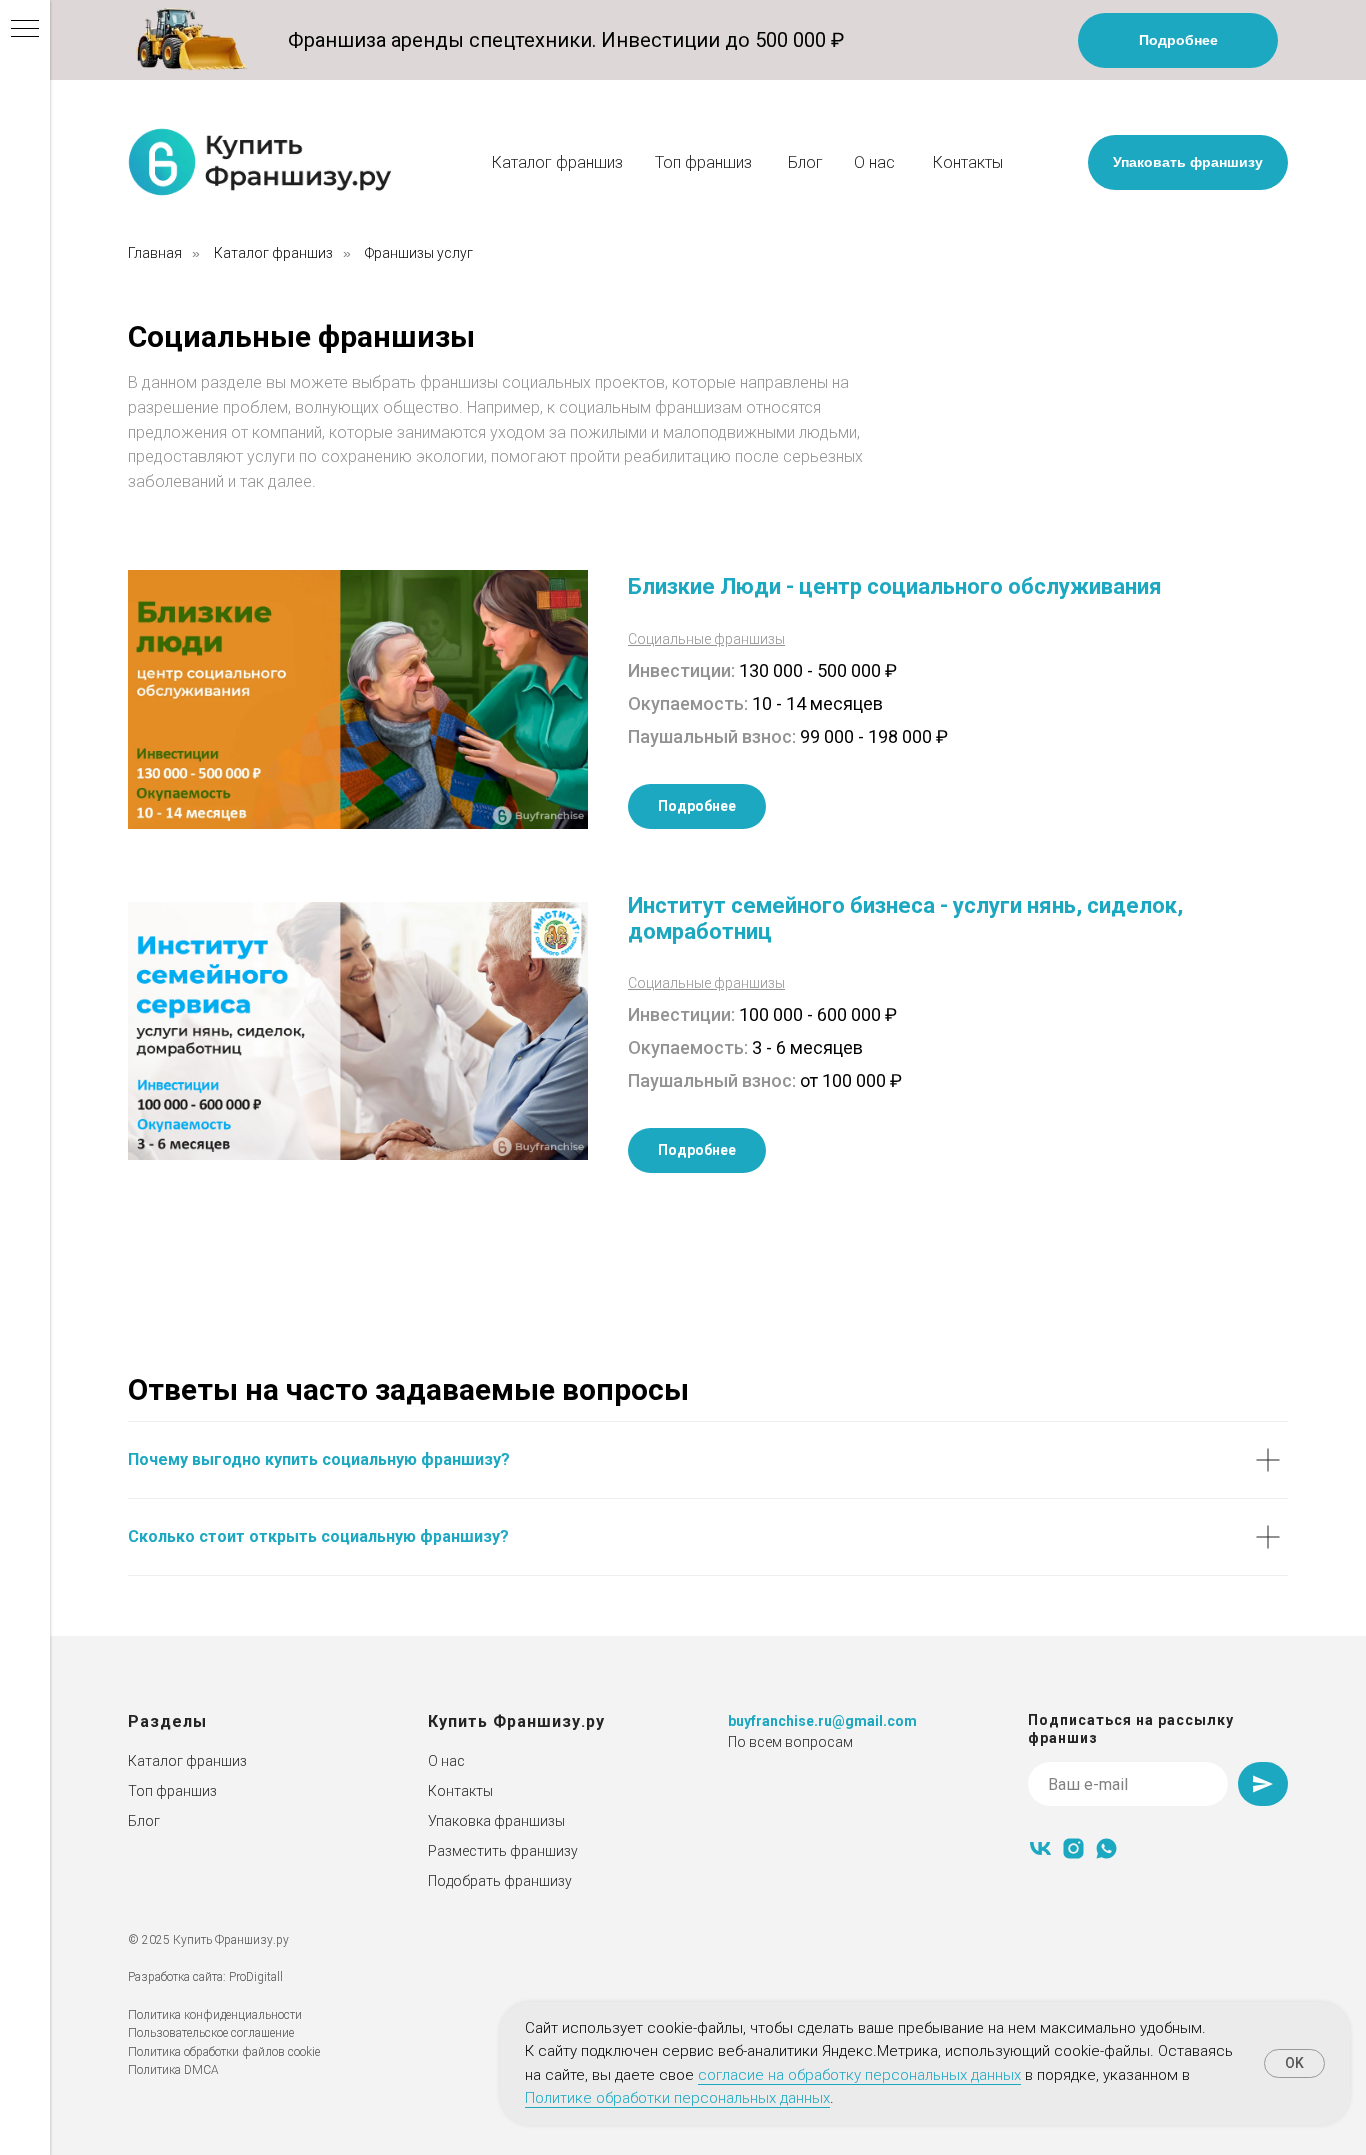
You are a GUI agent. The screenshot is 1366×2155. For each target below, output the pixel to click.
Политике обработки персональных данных (677, 2098)
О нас (874, 162)
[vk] (1040, 1848)
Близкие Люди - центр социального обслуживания (895, 586)
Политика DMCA (173, 2070)
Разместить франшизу (503, 1851)
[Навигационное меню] (25, 30)
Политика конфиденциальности (215, 2015)
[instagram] (1073, 1848)
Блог (805, 162)
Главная (155, 253)
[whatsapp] (1106, 1848)
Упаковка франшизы (496, 1821)
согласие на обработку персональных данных (859, 2075)
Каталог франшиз (557, 162)
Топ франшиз (703, 162)
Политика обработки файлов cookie (224, 2052)
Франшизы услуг (419, 253)
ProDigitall (256, 1977)
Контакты (968, 162)
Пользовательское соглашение (211, 2033)
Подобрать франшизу (500, 1881)
